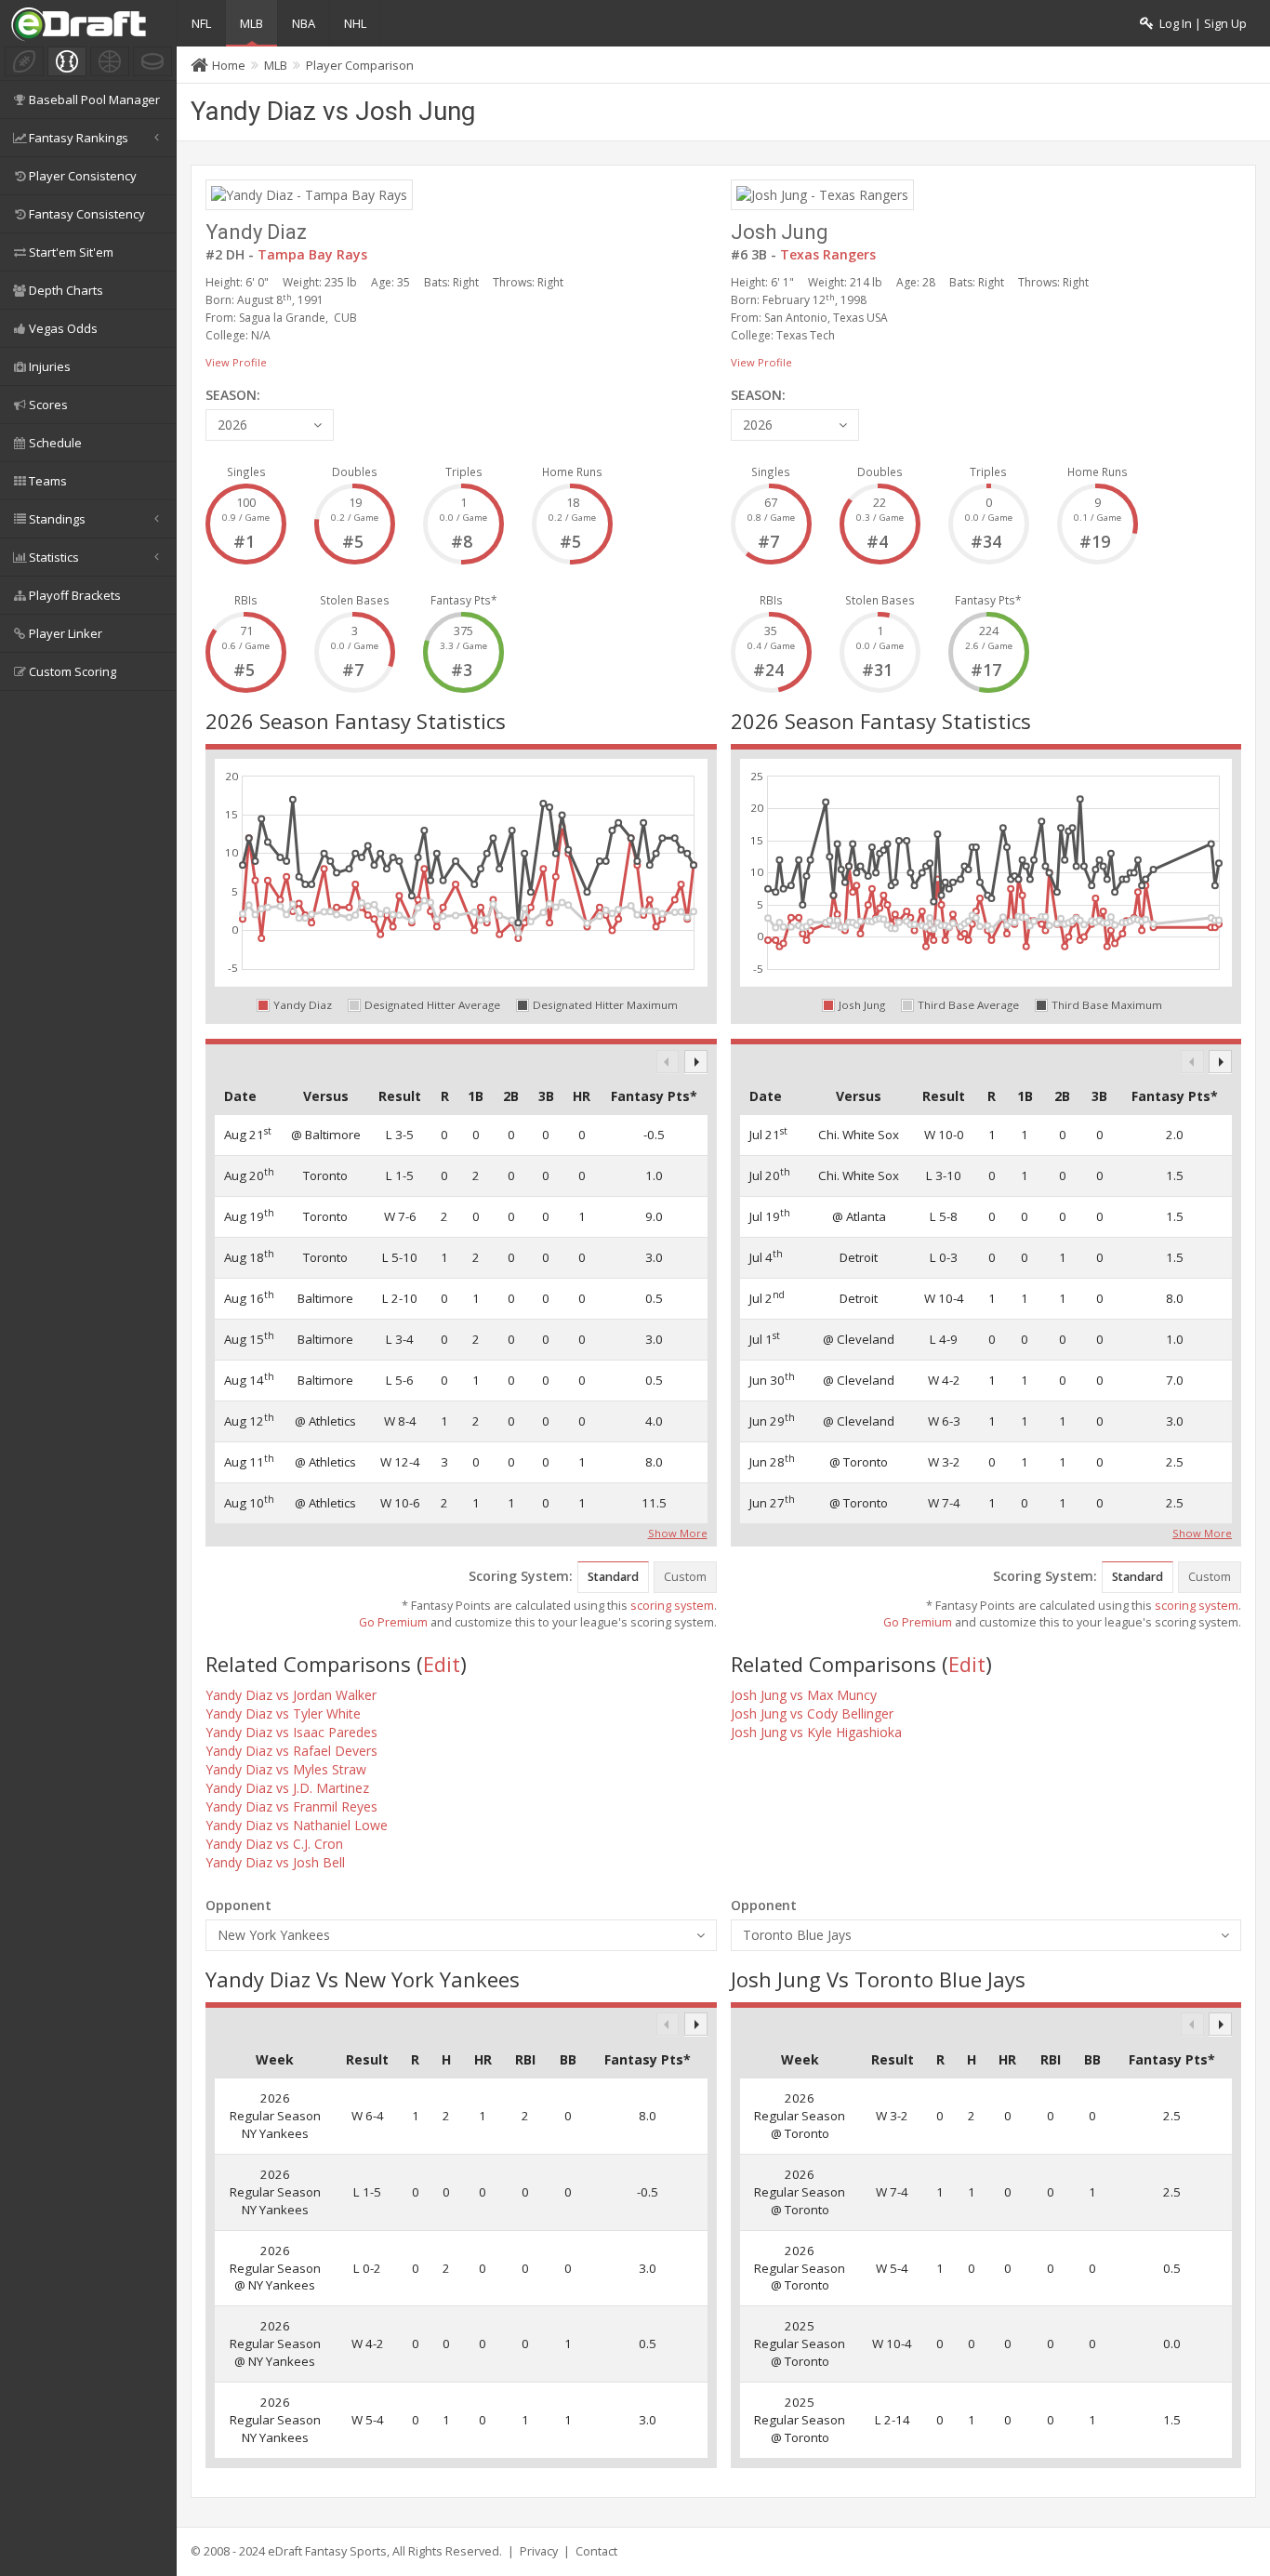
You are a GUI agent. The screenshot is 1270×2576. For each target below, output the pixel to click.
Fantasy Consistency (87, 214)
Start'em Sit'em (71, 252)
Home (229, 65)
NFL (201, 23)
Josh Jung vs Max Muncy (804, 1695)
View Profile (236, 362)
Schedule (55, 443)
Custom (685, 1577)
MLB (251, 23)
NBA (304, 23)
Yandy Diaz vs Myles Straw (286, 1769)
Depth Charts (66, 290)
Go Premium (393, 1622)
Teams (48, 481)
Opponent (238, 1905)
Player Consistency (83, 176)
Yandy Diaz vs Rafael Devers (291, 1751)
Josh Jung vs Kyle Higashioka (816, 1732)
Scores (48, 405)
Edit (442, 1664)
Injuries (50, 366)
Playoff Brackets (75, 595)
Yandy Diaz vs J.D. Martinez (287, 1788)
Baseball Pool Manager (94, 100)
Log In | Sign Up (1200, 24)
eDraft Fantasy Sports (327, 2551)
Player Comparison (360, 65)
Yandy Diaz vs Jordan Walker (291, 1695)
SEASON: (233, 395)
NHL (355, 23)
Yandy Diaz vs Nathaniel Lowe (297, 1825)
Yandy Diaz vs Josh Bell (275, 1862)
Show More (678, 1532)
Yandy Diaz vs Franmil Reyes (291, 1806)
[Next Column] (696, 1062)
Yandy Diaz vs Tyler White (283, 1713)
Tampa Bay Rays (312, 254)
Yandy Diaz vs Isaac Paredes (291, 1732)
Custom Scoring (73, 671)
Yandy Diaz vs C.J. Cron (274, 1844)
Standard (613, 1577)
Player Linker (66, 633)
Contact (596, 2551)
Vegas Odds (63, 328)
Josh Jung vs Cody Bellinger (812, 1713)
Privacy (539, 2551)
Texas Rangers (828, 254)
